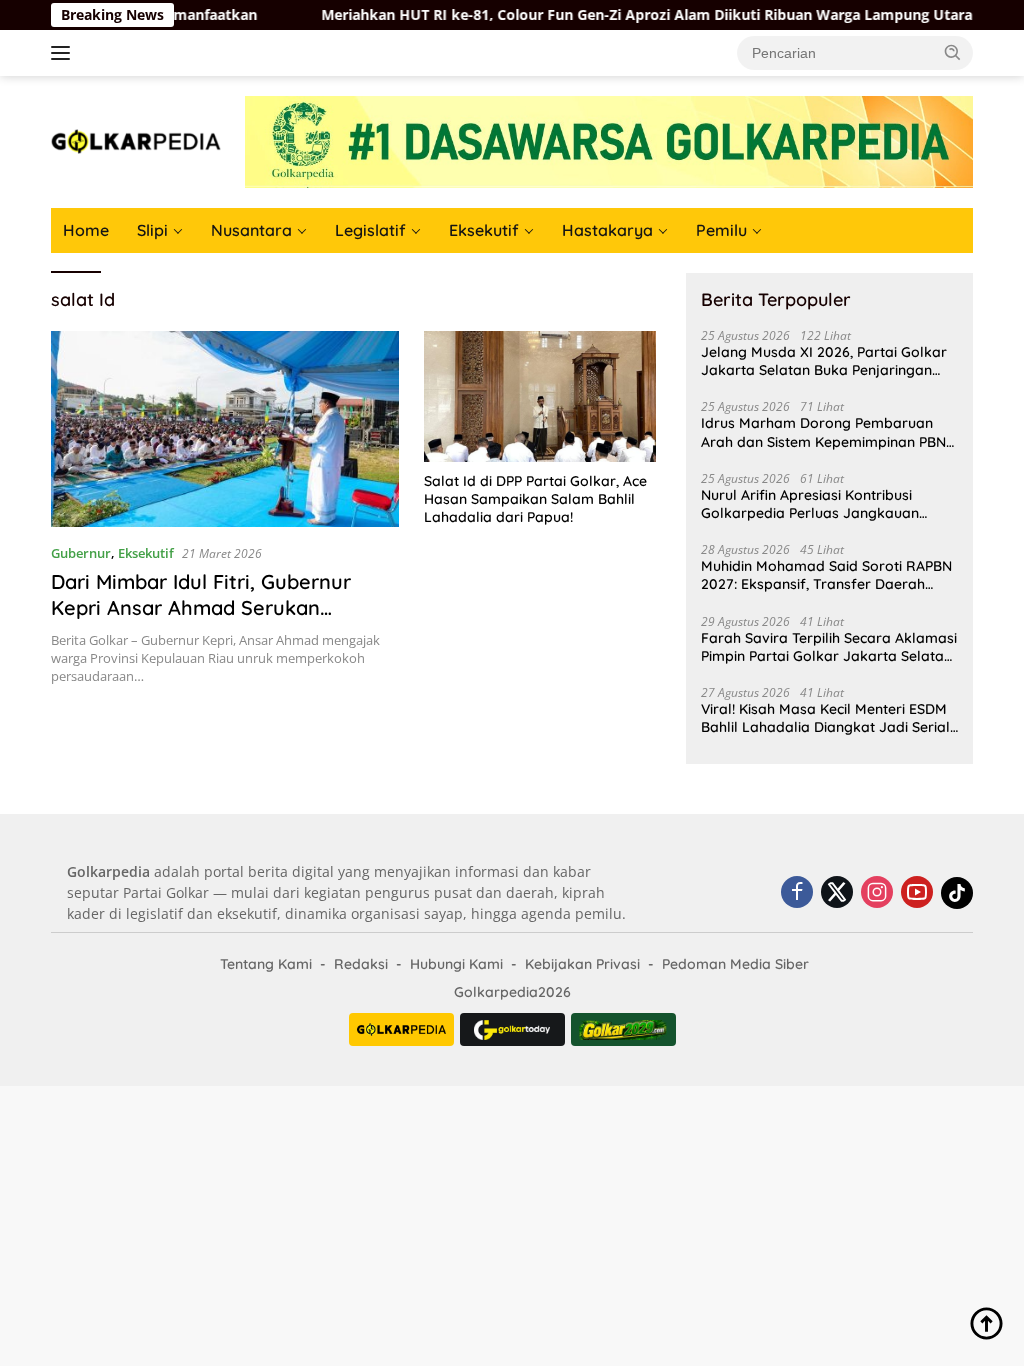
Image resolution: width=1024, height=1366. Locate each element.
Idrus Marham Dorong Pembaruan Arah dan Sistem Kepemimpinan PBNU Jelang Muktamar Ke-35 (828, 432)
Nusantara (251, 230)
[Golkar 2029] (623, 1029)
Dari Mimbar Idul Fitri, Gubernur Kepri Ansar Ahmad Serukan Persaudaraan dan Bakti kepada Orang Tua (205, 620)
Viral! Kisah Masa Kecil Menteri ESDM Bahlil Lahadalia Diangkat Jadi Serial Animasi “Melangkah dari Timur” (825, 718)
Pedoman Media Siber (735, 964)
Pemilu (721, 230)
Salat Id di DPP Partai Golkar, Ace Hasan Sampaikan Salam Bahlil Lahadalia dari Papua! (535, 499)
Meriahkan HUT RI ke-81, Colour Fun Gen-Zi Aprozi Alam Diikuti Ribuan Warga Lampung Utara (609, 15)
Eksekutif (484, 230)
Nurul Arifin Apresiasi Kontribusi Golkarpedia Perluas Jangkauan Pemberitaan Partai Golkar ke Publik (823, 504)
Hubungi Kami (456, 964)
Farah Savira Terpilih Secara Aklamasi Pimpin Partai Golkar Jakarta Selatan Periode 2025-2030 (829, 647)
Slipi (152, 230)
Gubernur (81, 553)
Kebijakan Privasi (582, 964)
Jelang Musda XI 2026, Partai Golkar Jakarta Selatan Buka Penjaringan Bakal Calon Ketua (824, 361)
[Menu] (64, 53)
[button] (953, 52)
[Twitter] (837, 893)
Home (86, 230)
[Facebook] (797, 893)
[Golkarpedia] (136, 140)
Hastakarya (607, 230)
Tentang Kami (266, 964)
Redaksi (361, 964)
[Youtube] (917, 893)
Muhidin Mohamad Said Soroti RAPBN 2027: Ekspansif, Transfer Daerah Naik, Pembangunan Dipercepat (826, 575)
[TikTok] (957, 893)
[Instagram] (877, 893)
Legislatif (370, 230)
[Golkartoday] (512, 1029)
